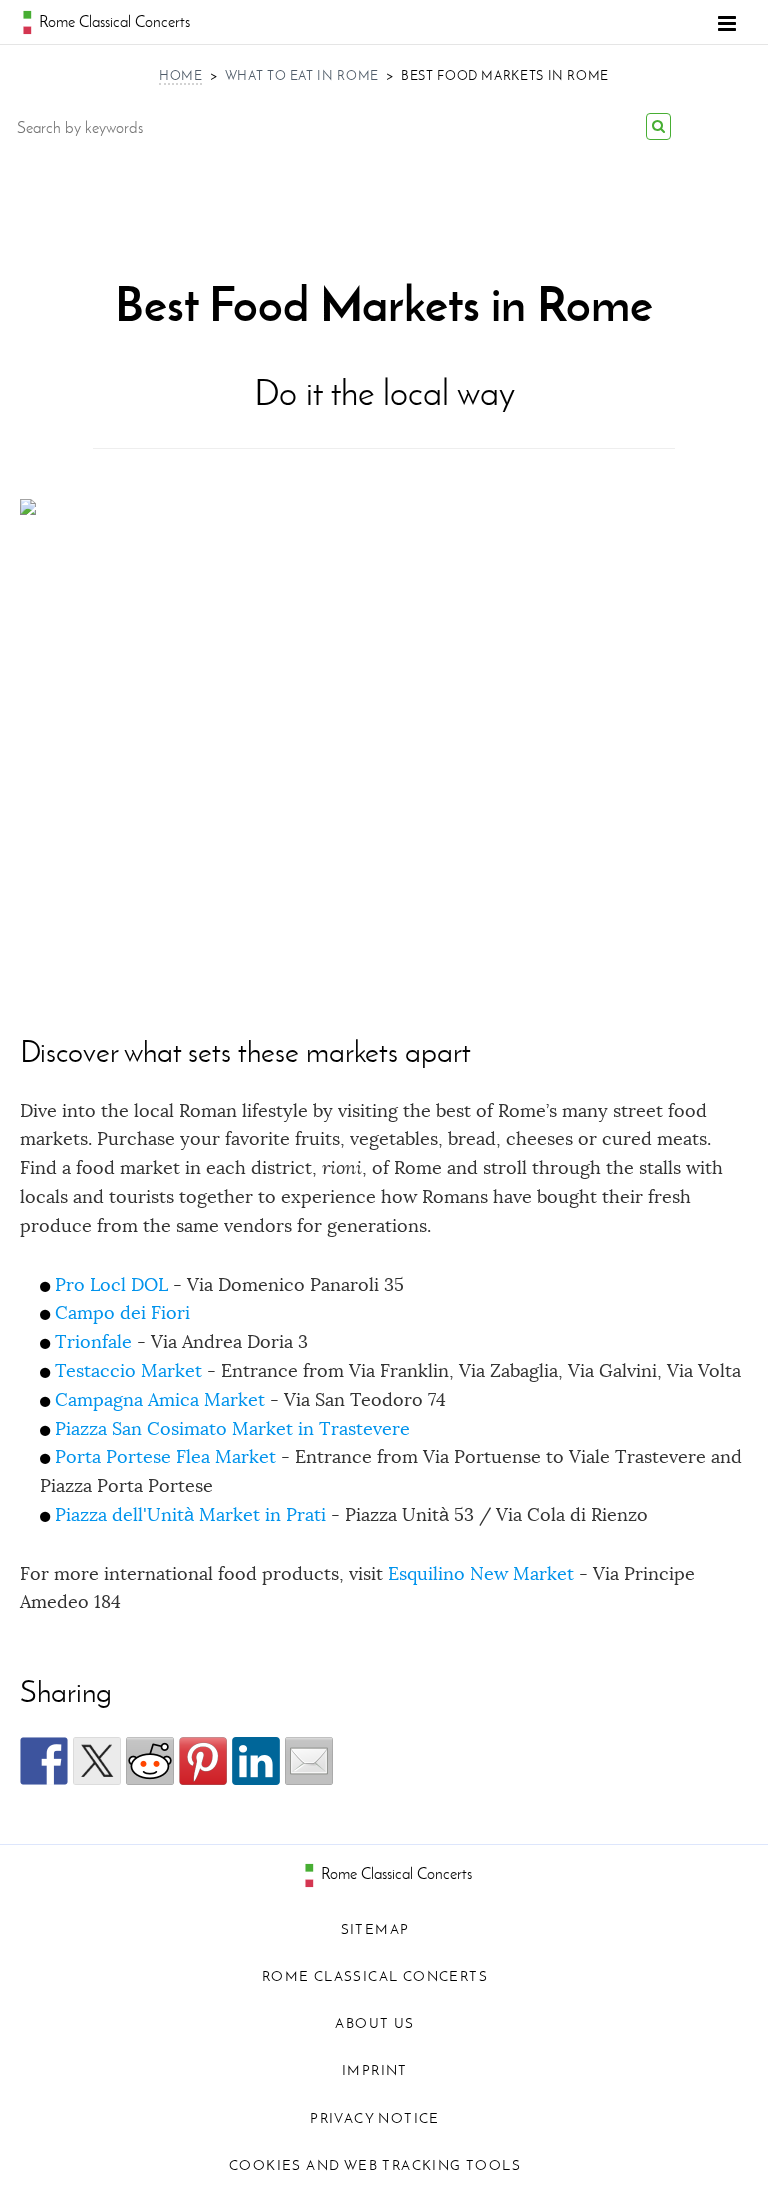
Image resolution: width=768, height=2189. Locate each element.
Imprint (375, 2070)
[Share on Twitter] (97, 1761)
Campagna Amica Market (160, 1400)
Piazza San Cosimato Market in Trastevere (232, 1429)
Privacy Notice (375, 2118)
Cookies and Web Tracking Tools (375, 2165)
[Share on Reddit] (150, 1761)
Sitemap (375, 1929)
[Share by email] (309, 1761)
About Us (374, 2023)
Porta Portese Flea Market (165, 1457)
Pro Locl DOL (111, 1285)
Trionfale (93, 1342)
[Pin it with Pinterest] (203, 1761)
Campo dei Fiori (122, 1313)
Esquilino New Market (481, 1574)
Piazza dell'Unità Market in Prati (190, 1515)
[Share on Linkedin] (256, 1761)
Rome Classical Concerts (394, 1873)
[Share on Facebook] (44, 1761)
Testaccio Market (128, 1371)
